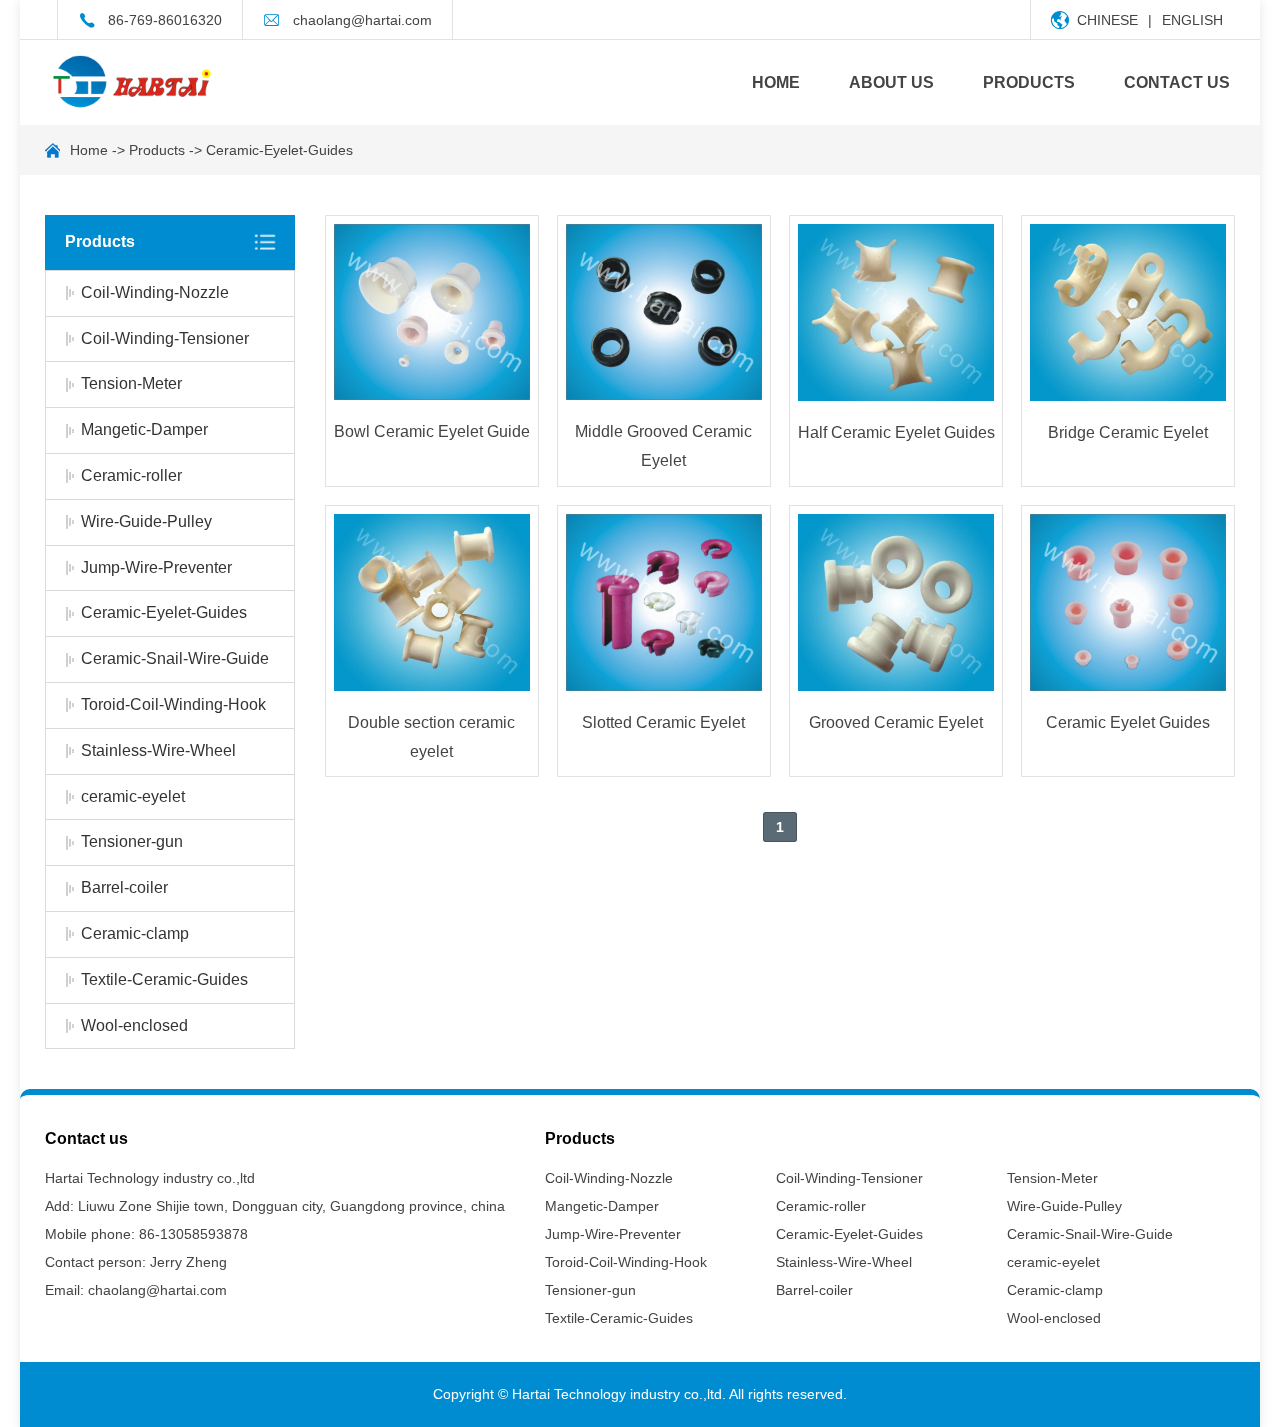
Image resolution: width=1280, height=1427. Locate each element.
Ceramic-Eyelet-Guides (279, 150)
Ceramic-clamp (135, 933)
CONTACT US (1177, 82)
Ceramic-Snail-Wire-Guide (175, 658)
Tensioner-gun (132, 841)
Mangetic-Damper (144, 429)
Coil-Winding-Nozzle (155, 292)
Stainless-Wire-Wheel (158, 750)
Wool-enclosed (134, 1025)
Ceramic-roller (131, 475)
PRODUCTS (1029, 82)
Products (157, 150)
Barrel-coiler (124, 887)
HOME (776, 82)
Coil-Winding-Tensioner (165, 338)
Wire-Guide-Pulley (146, 521)
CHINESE (1107, 20)
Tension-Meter (131, 383)
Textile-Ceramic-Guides (164, 979)
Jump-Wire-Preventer (156, 567)
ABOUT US (891, 82)
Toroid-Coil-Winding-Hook (173, 704)
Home (89, 150)
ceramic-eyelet (133, 796)
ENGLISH (1192, 20)
